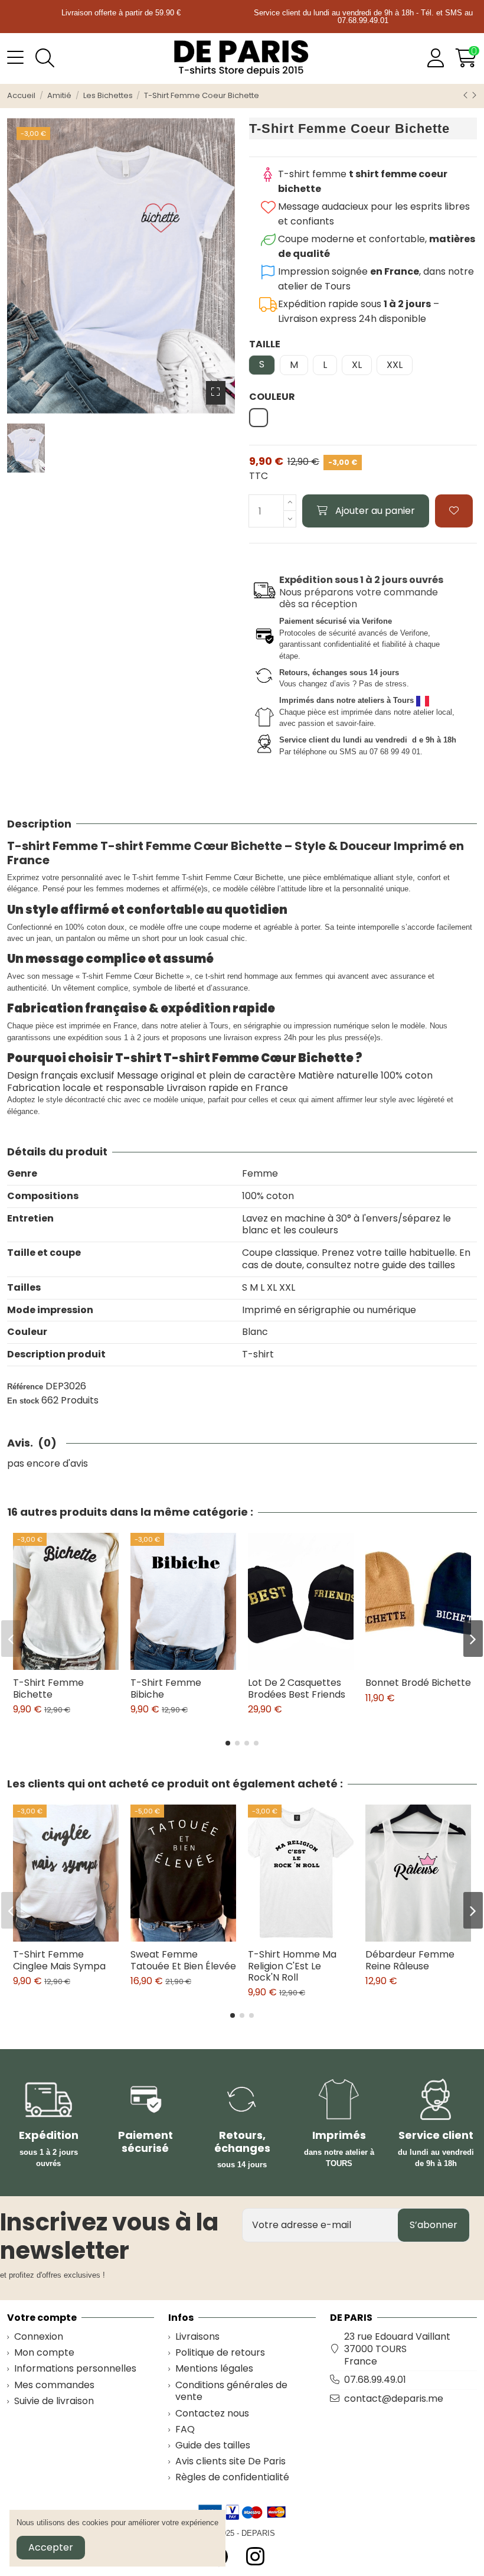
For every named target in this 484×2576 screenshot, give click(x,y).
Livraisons (197, 2337)
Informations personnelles (75, 2369)
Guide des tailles (213, 2446)
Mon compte (44, 2353)
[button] (228, 1743)
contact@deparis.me (394, 2398)
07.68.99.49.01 (375, 2380)
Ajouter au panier (375, 511)
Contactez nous (212, 2414)
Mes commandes (54, 2386)
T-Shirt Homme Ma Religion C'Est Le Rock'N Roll (292, 1966)
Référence (25, 1387)
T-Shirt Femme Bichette (48, 1688)
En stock (23, 1401)
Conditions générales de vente (231, 2392)
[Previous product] (467, 95)
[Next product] (474, 95)
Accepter (51, 2547)
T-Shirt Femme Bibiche (166, 1688)
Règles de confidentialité (232, 2478)
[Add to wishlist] (454, 511)
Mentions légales (214, 2369)
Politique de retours (220, 2353)
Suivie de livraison (54, 2401)
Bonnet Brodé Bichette (418, 1683)
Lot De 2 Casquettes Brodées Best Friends (297, 1688)
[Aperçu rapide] (75, 1665)
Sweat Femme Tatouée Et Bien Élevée (183, 1960)
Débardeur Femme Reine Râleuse (410, 1960)
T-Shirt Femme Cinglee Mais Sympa (59, 1960)
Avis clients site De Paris (230, 2462)
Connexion (39, 2337)
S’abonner (434, 2225)
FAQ (185, 2430)
